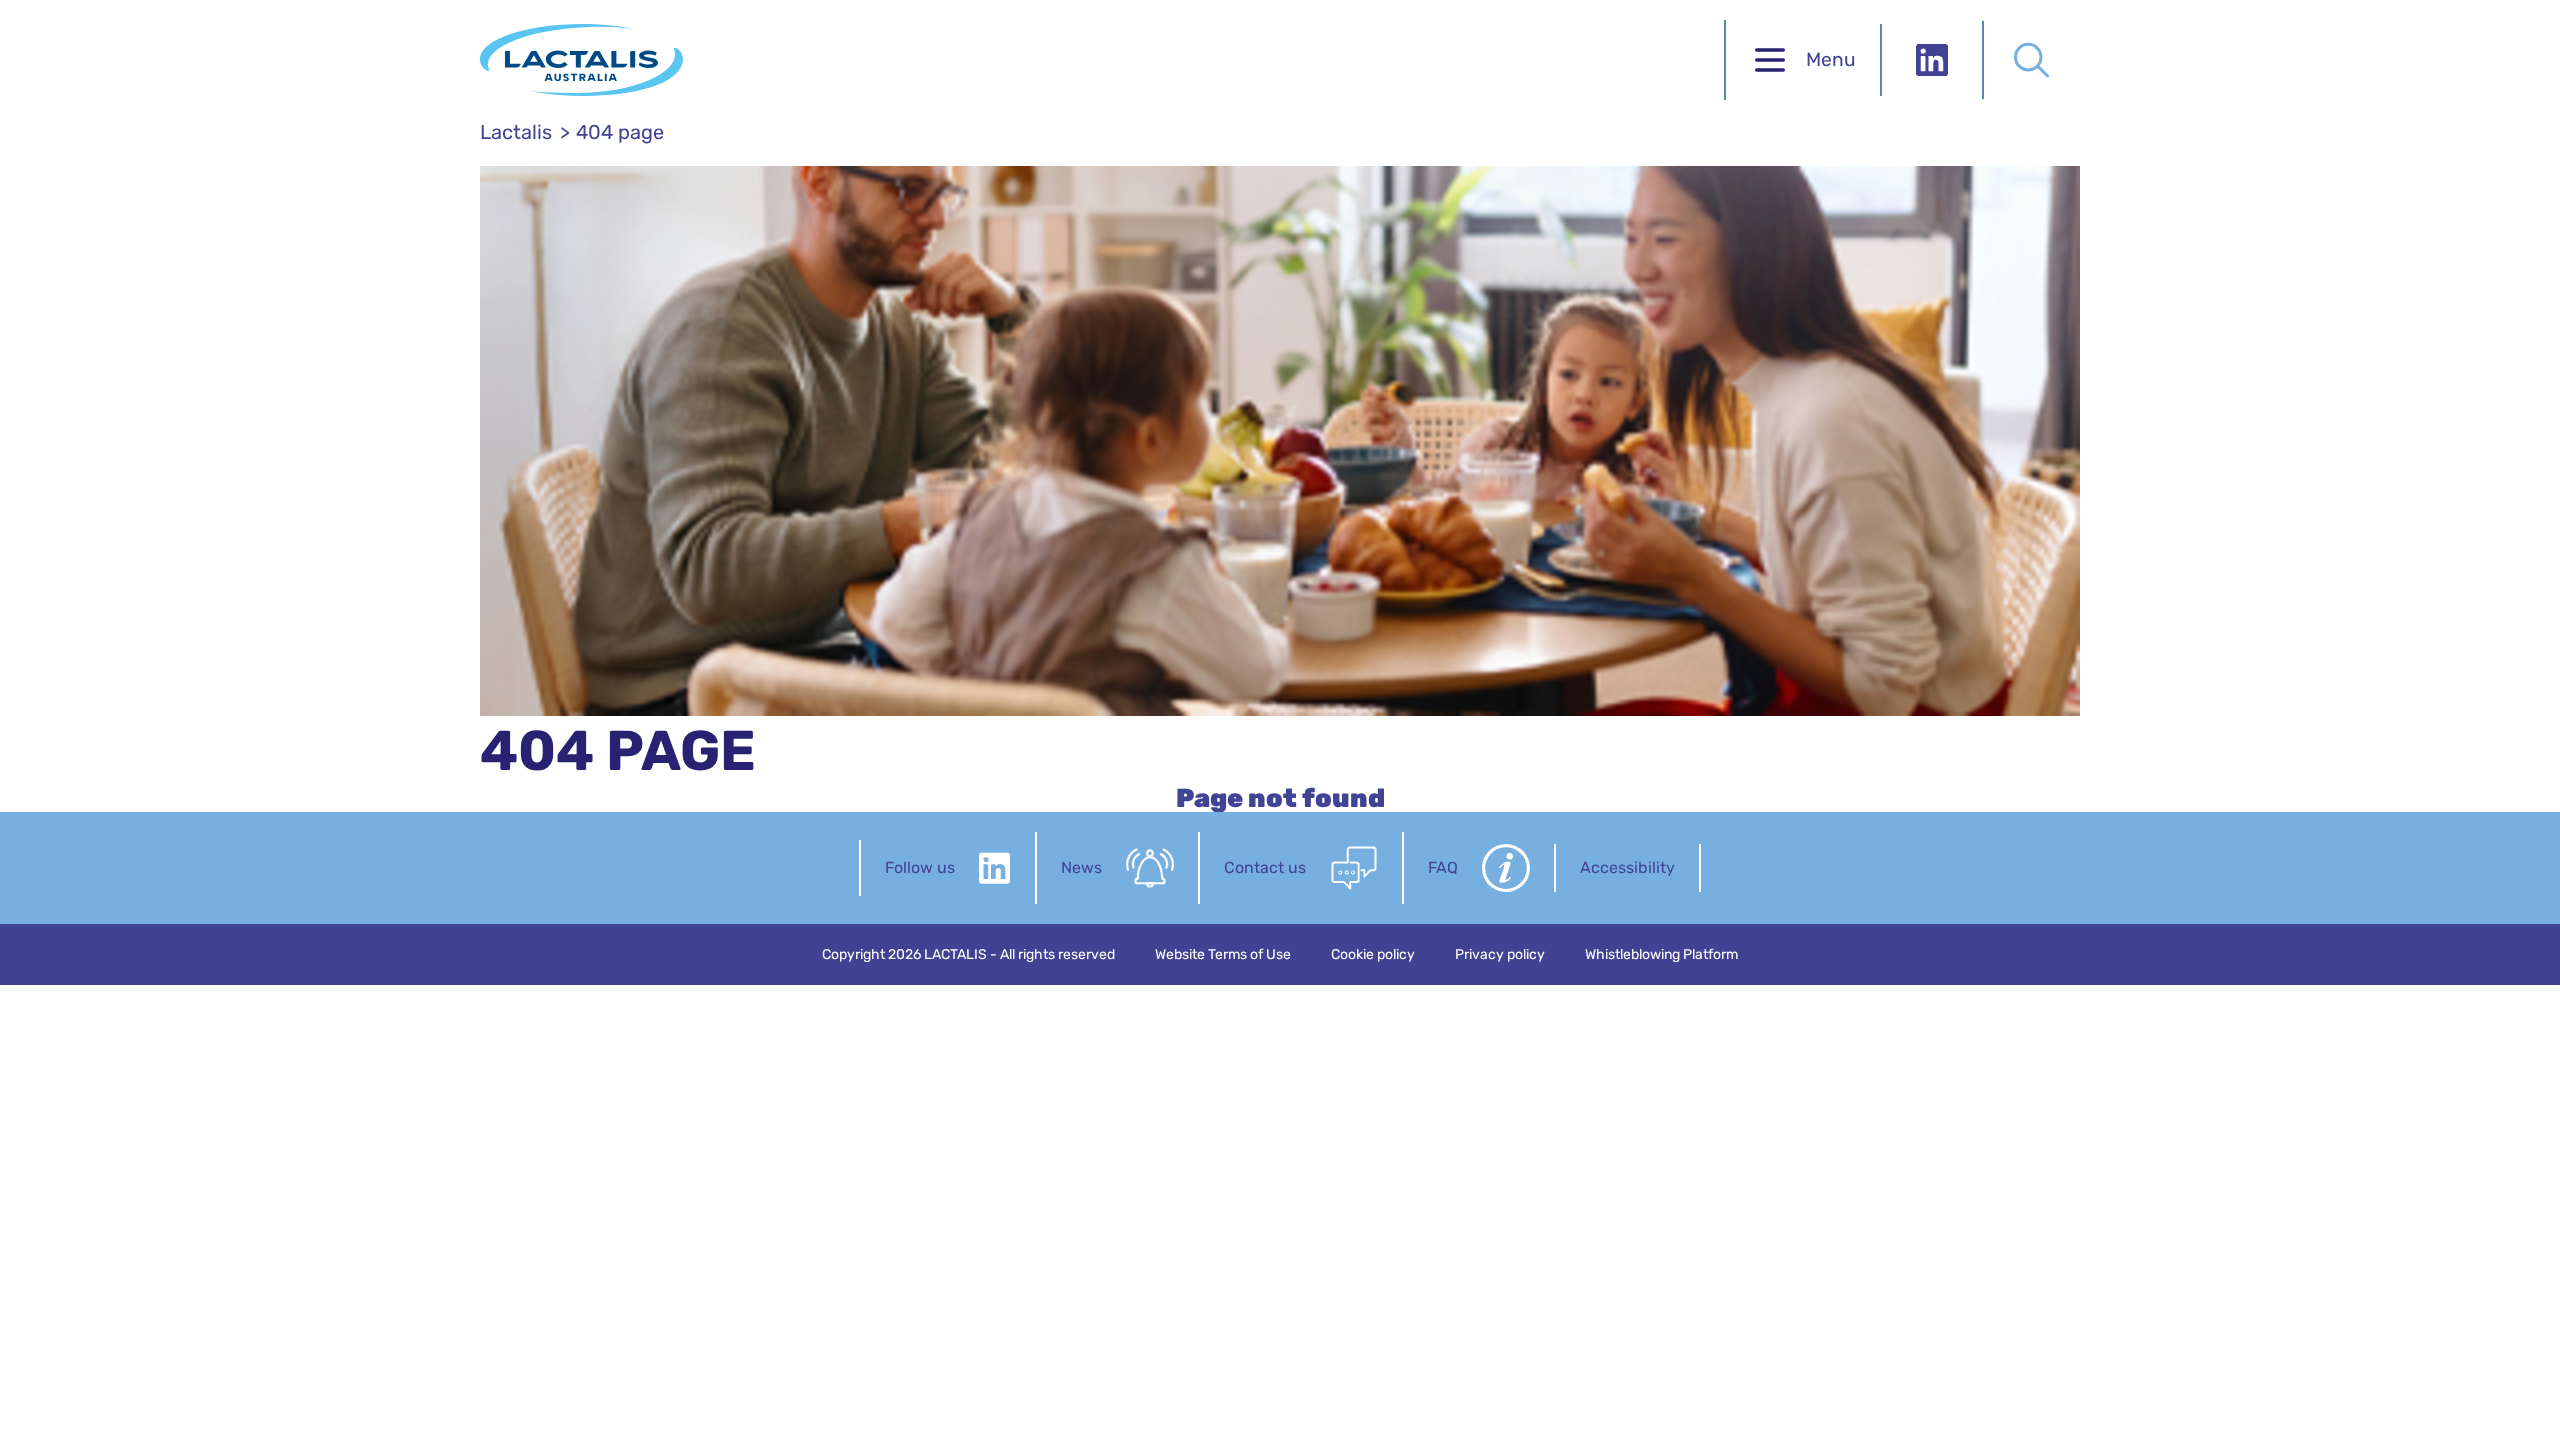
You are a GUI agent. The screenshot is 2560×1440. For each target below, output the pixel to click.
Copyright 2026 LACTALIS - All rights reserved (968, 954)
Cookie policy (1373, 954)
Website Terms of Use (1223, 954)
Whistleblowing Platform (1661, 954)
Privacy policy (1500, 954)
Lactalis (516, 132)
